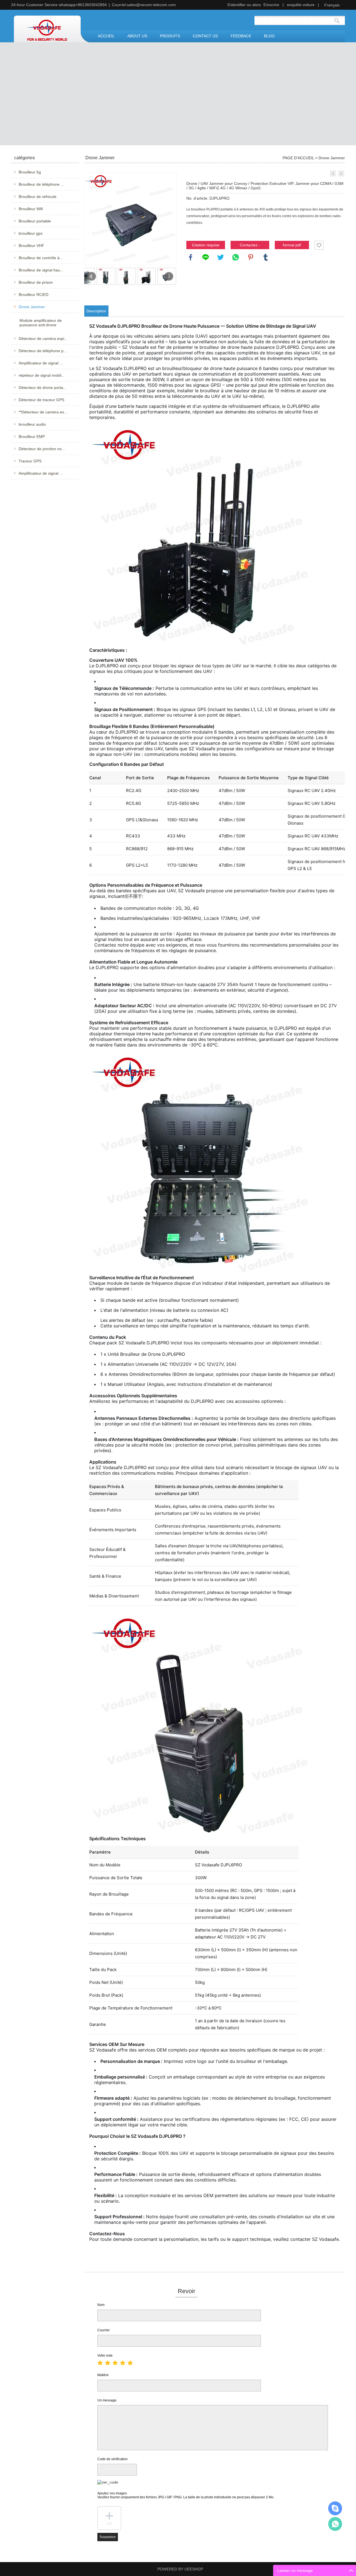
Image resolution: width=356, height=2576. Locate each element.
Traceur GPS (30, 461)
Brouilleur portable (35, 221)
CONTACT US (205, 36)
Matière (103, 2375)
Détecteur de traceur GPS (41, 400)
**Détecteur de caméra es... (43, 412)
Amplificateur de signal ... (41, 363)
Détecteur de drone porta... (43, 388)
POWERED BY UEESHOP (180, 2569)
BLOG (269, 36)
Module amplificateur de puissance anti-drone (41, 323)
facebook (191, 257)
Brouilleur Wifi (31, 209)
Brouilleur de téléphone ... (41, 184)
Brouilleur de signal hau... (41, 270)
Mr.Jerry (335, 2508)
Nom (101, 2305)
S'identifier (236, 5)
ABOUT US (137, 36)
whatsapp (236, 257)
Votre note (105, 2356)
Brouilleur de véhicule (38, 197)
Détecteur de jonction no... (42, 449)
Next (169, 276)
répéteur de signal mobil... (42, 375)
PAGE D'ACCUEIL (298, 158)
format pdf (292, 245)
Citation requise (206, 245)
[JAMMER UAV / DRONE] (333, 173)
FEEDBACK (241, 36)
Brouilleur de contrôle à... (41, 258)
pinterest (251, 257)
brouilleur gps (31, 233)
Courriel (103, 2330)
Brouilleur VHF (31, 246)
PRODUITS (170, 36)
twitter (221, 257)
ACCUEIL (106, 36)
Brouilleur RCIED (34, 295)
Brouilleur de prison (36, 282)
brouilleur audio (32, 424)
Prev (92, 276)
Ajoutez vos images (186, 2495)
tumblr (266, 257)
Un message (107, 2400)
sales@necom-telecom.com (151, 5)
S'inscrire (271, 5)
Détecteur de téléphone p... (43, 351)
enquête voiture (301, 5)
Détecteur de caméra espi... (43, 339)
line (206, 257)
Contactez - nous (250, 246)
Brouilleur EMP (32, 437)
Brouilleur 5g (30, 172)
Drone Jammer (32, 307)
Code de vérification (113, 2459)
